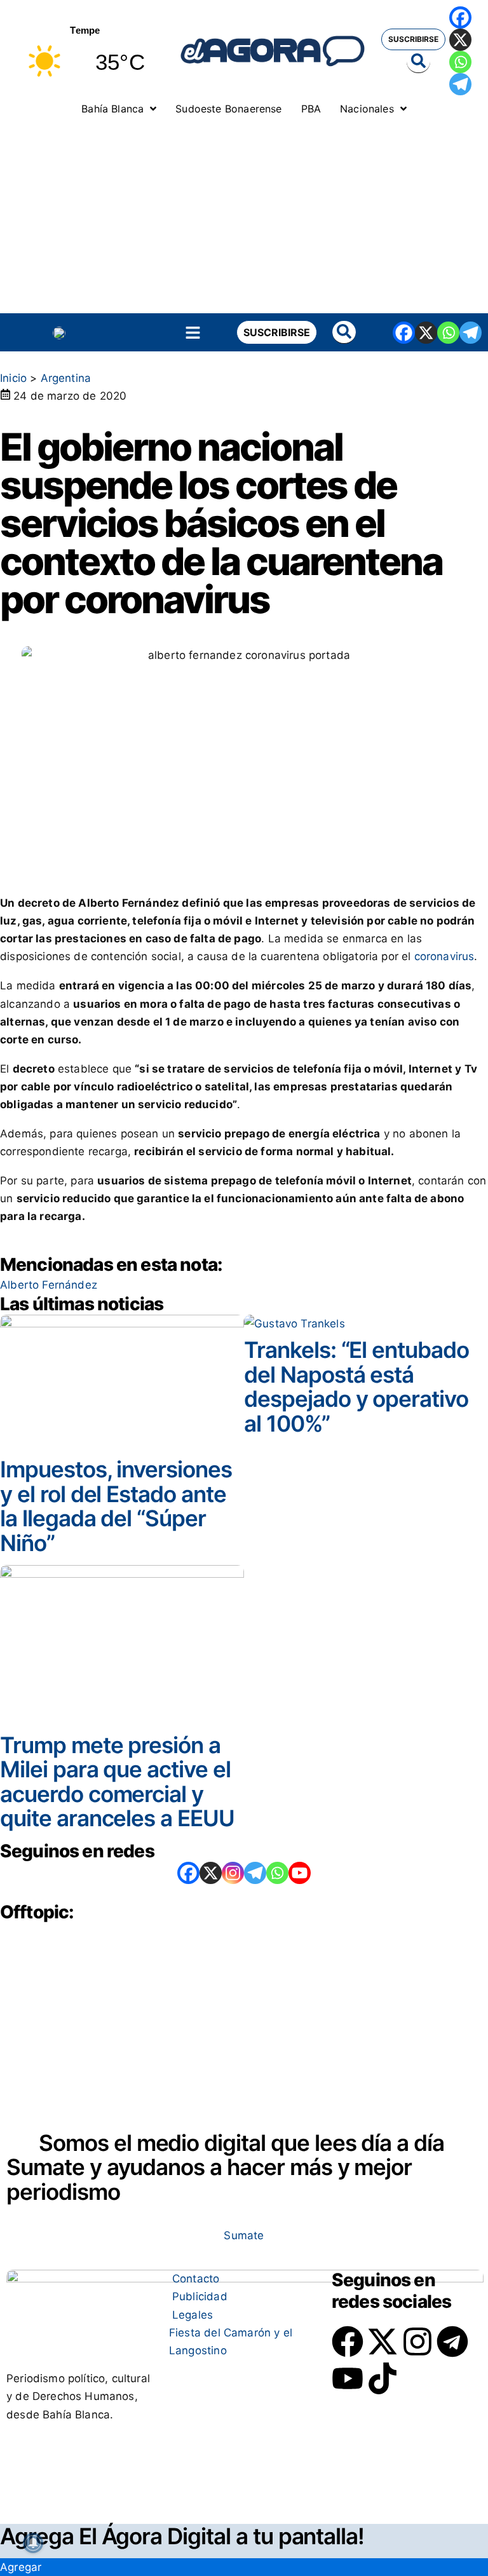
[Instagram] (233, 1873)
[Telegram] (460, 84)
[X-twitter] (383, 2342)
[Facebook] (460, 17)
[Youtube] (348, 2378)
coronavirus (444, 956)
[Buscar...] (418, 62)
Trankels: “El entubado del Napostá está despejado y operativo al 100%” (356, 1386)
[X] (460, 40)
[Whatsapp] (460, 62)
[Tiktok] (383, 2378)
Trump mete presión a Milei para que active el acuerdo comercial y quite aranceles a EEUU (117, 1782)
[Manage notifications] (33, 2543)
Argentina (66, 378)
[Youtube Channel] (300, 1873)
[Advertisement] (244, 218)
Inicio (13, 378)
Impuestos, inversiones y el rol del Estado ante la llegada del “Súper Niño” (116, 1506)
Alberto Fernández (49, 1285)
